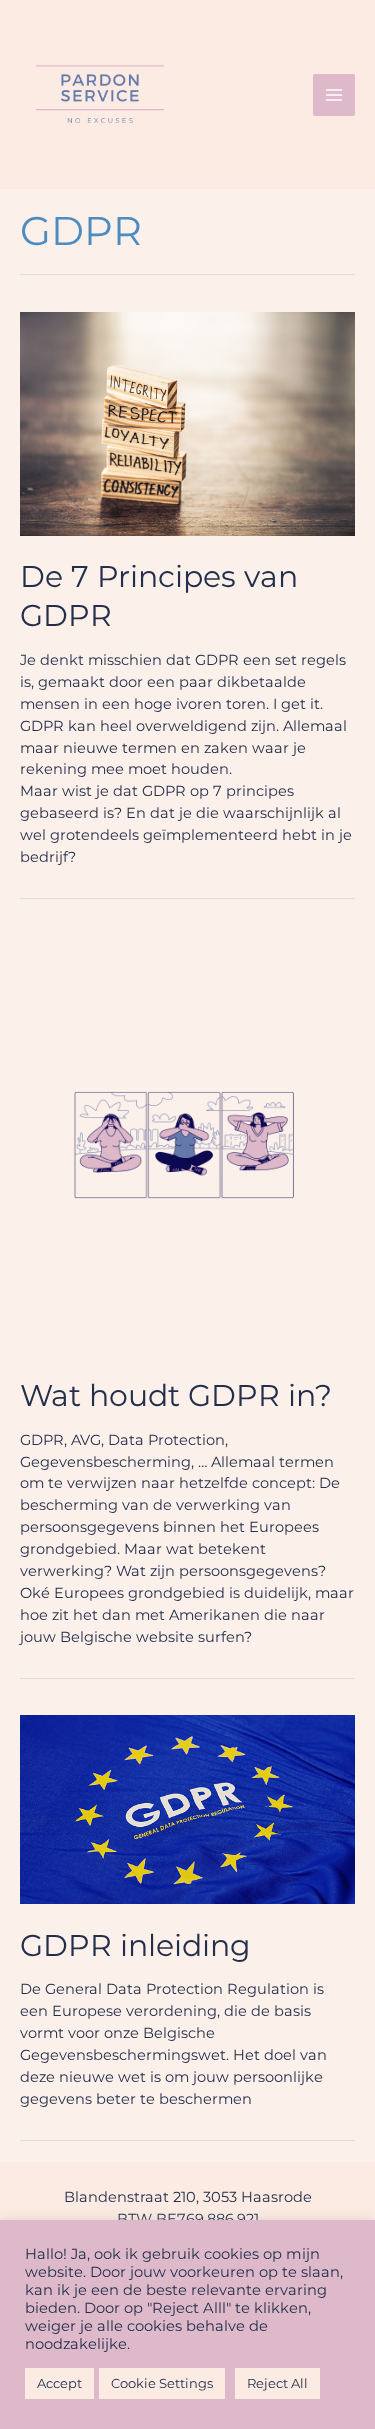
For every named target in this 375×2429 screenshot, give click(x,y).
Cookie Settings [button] (162, 2383)
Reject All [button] (277, 2383)
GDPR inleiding (135, 1945)
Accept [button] (59, 2383)
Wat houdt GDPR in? (176, 1395)
